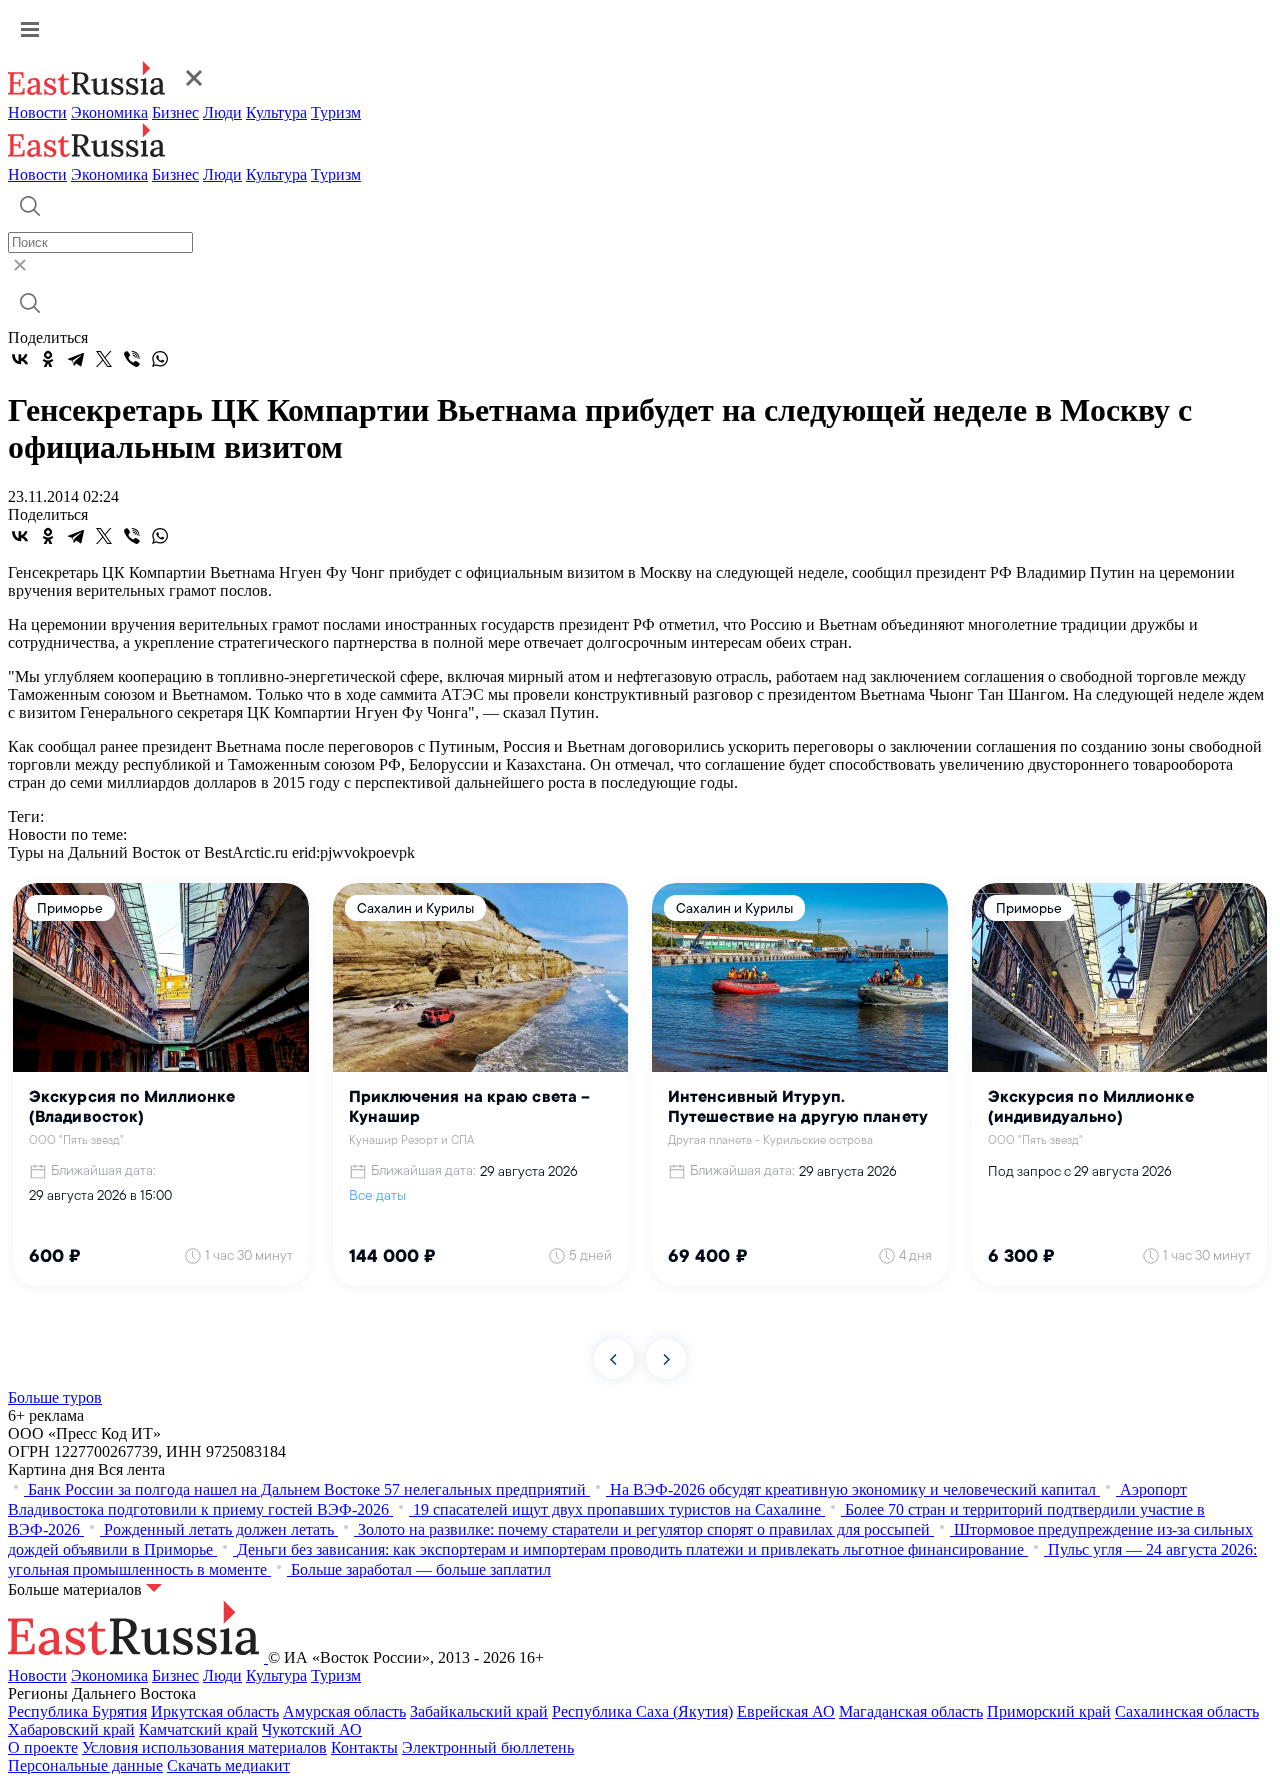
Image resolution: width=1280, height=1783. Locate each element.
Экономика (109, 112)
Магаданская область (911, 1711)
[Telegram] (76, 359)
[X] (104, 359)
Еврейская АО (786, 1711)
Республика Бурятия (77, 1711)
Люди (222, 112)
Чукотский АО (312, 1729)
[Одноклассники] (48, 359)
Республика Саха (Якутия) (642, 1711)
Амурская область (344, 1711)
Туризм (336, 112)
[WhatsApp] (160, 359)
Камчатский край (198, 1729)
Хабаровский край (71, 1729)
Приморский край (1049, 1711)
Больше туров (55, 1397)
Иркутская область (215, 1711)
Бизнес (175, 112)
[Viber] (132, 359)
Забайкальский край (479, 1711)
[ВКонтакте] (20, 359)
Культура (276, 112)
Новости (37, 112)
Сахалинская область (1187, 1711)
